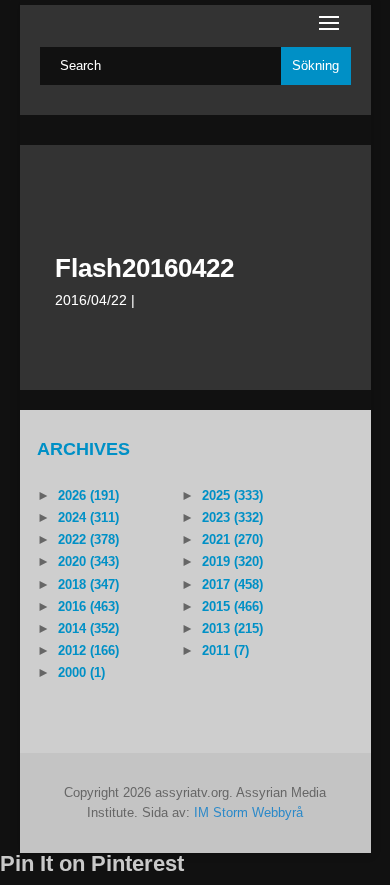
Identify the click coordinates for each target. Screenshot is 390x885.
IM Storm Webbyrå (248, 812)
